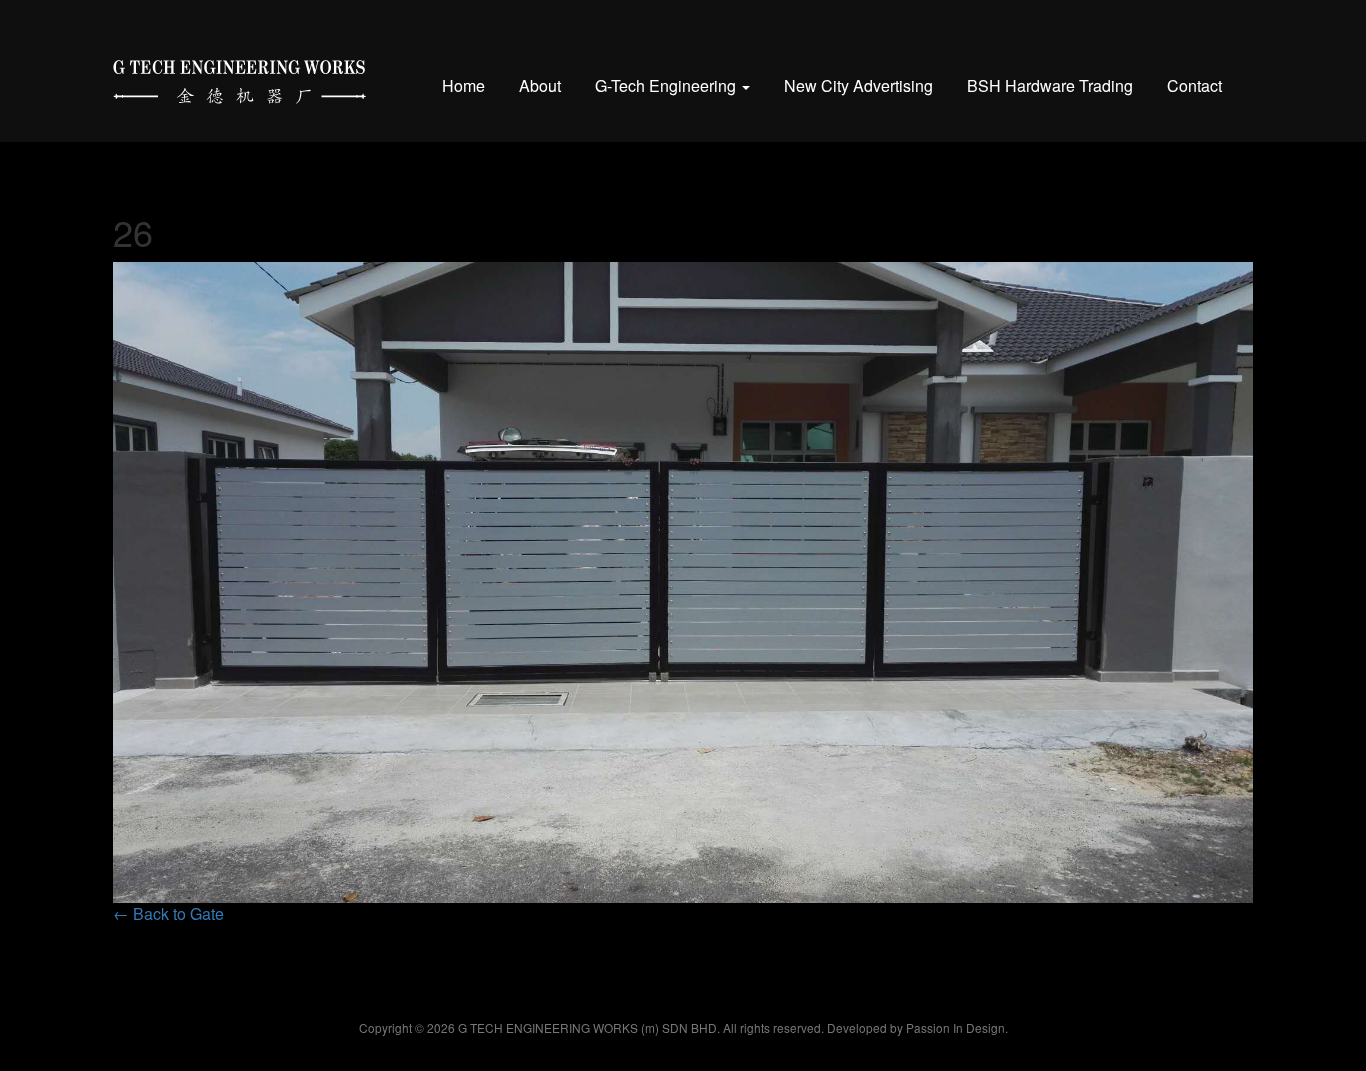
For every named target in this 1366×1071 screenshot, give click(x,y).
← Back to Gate (168, 913)
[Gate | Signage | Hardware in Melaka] (239, 77)
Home (463, 85)
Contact (1194, 85)
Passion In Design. (957, 1027)
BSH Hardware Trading (1050, 85)
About (540, 85)
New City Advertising (858, 85)
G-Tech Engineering (667, 85)
